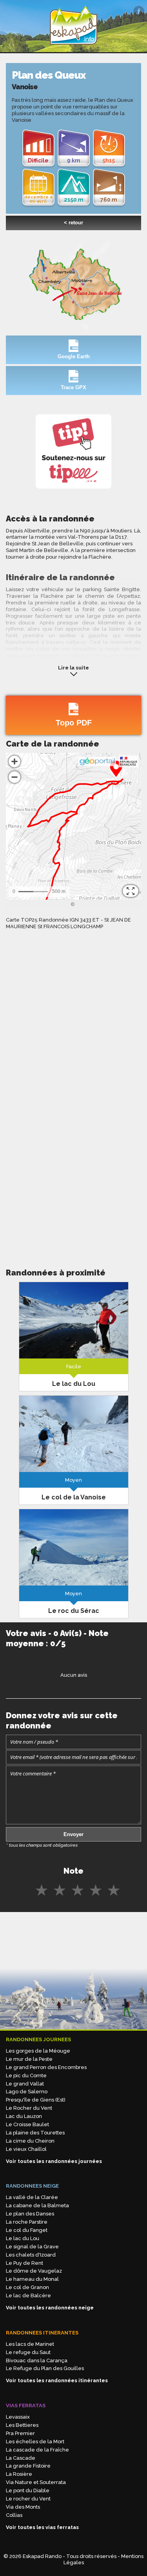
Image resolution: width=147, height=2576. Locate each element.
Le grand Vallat (25, 2084)
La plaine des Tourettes (35, 2133)
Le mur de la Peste (29, 2059)
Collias (14, 2515)
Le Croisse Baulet (27, 2124)
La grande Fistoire (28, 2466)
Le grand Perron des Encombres (46, 2067)
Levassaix (18, 2417)
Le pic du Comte (26, 2075)
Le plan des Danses (30, 2214)
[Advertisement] (73, 1172)
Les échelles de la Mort (35, 2442)
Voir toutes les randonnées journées (54, 2161)
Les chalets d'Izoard (31, 2255)
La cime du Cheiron (30, 2141)
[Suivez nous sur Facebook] (139, 11)
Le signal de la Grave (32, 2247)
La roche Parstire (27, 2222)
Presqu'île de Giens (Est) (36, 2100)
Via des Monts (23, 2507)
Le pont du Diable (28, 2490)
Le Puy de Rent (24, 2263)
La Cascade (21, 2458)
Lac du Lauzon (24, 2116)
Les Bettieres (22, 2425)
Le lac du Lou (23, 2238)
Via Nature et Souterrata (36, 2482)
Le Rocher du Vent (29, 2108)
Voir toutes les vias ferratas (42, 2527)
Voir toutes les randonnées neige (50, 2308)
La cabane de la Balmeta (37, 2205)
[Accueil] (74, 48)
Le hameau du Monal (32, 2279)
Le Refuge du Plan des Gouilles (45, 2368)
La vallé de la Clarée (32, 2197)
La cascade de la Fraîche (37, 2450)
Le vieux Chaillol (26, 2149)
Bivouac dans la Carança (37, 2360)
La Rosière (19, 2474)
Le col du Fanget (27, 2230)
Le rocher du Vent (28, 2499)
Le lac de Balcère (28, 2295)
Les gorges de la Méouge (38, 2051)
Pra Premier (20, 2433)
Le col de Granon (27, 2287)
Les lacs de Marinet (30, 2344)
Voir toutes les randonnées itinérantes (57, 2380)
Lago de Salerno (27, 2092)
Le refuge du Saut (28, 2352)
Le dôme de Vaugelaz (34, 2271)
